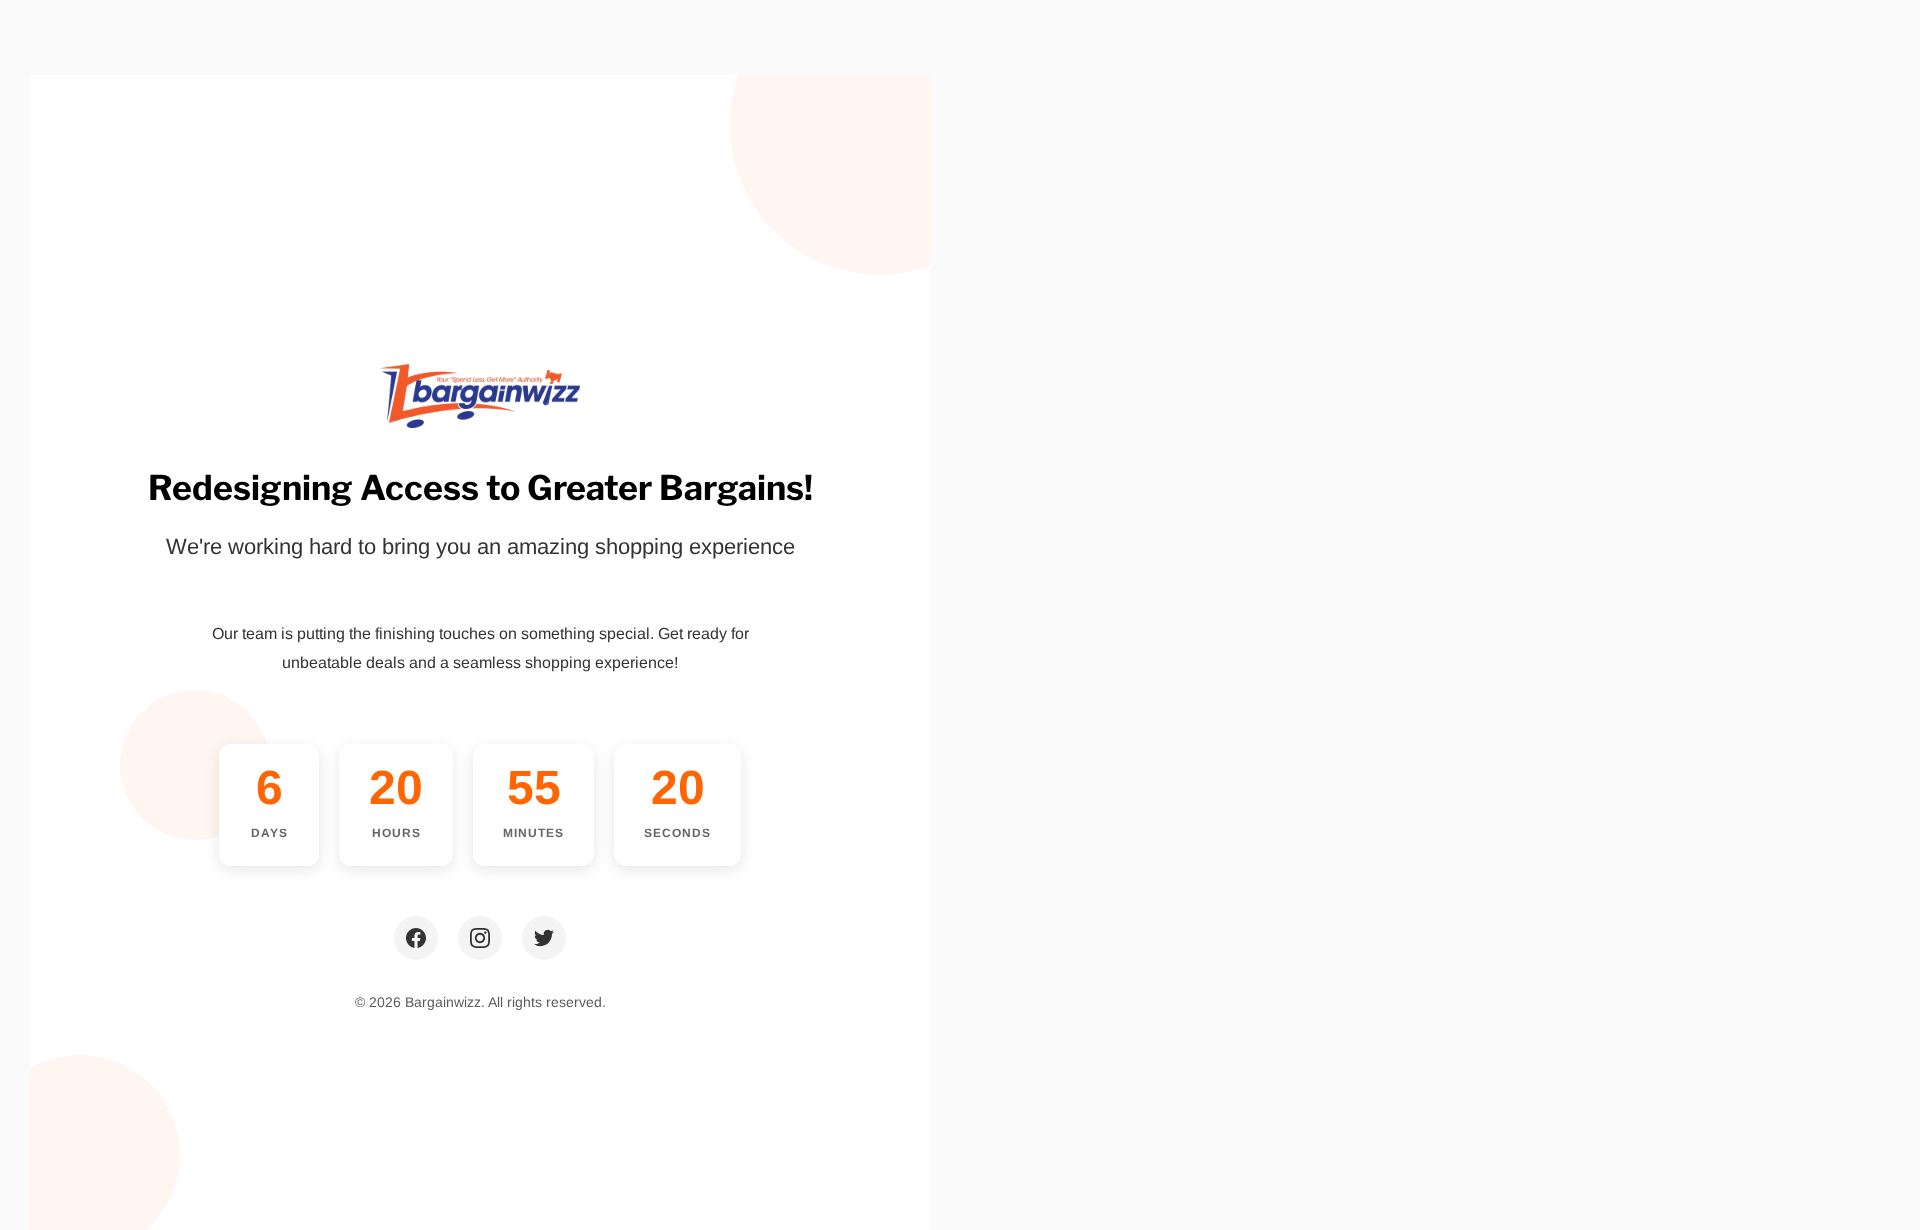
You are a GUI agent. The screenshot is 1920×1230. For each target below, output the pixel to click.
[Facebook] (416, 938)
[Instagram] (480, 938)
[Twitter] (544, 938)
